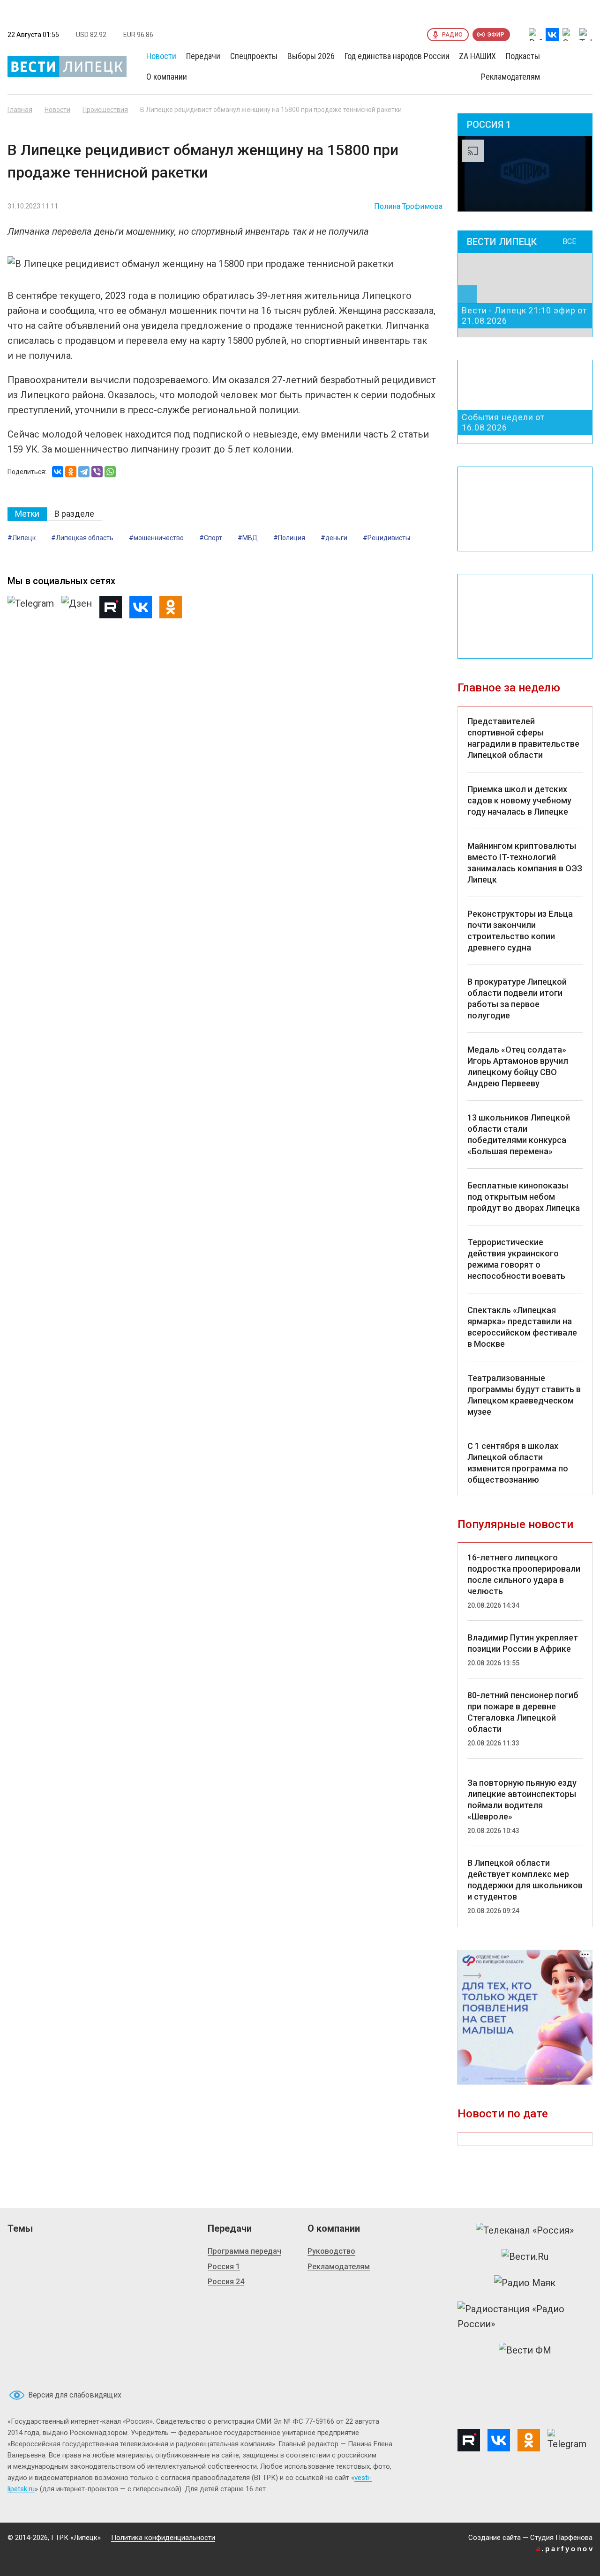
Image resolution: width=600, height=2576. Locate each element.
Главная (20, 110)
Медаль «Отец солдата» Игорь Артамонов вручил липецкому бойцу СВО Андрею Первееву (518, 1066)
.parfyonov (565, 2549)
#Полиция (289, 538)
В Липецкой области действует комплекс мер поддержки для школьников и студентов (525, 1880)
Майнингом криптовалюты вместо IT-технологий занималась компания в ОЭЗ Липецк (525, 863)
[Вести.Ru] (525, 2257)
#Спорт (211, 538)
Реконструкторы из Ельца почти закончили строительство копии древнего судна (520, 931)
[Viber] (97, 472)
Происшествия (105, 110)
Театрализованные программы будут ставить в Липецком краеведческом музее (524, 1395)
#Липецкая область (82, 538)
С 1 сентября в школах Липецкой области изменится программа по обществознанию (518, 1463)
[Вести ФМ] (525, 2350)
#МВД (248, 538)
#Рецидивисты (386, 538)
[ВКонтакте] (58, 472)
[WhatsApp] (110, 472)
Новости (57, 110)
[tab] (27, 514)
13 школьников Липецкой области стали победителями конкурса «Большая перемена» (519, 1134)
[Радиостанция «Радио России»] (525, 2316)
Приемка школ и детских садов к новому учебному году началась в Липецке (519, 800)
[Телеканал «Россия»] (525, 2230)
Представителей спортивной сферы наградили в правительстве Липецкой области (523, 738)
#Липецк (22, 538)
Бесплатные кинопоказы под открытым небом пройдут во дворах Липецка (524, 1197)
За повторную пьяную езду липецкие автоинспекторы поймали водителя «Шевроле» (522, 1800)
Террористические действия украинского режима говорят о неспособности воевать (516, 1259)
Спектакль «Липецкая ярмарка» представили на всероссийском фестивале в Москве (522, 1327)
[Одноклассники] (71, 472)
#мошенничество (156, 538)
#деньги (334, 538)
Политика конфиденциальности (163, 2538)
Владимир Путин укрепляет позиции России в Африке (523, 1643)
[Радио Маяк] (525, 2283)
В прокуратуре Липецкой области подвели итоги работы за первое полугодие (517, 998)
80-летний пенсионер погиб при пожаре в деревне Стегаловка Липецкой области (523, 1712)
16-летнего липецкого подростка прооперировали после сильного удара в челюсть (524, 1574)
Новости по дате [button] (503, 2114)
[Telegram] (84, 472)
